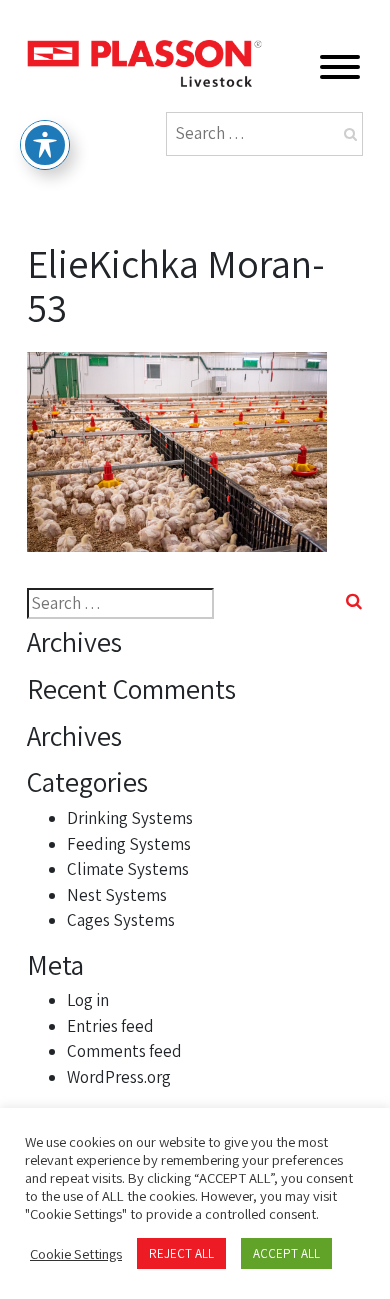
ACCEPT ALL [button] (286, 1253)
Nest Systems (117, 895)
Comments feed (124, 1051)
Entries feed (110, 1026)
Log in (88, 1000)
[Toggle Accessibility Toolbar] (45, 145)
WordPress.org (119, 1077)
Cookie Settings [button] (76, 1254)
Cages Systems (121, 920)
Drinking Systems (130, 818)
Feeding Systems (129, 844)
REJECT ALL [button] (181, 1253)
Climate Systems (128, 869)
